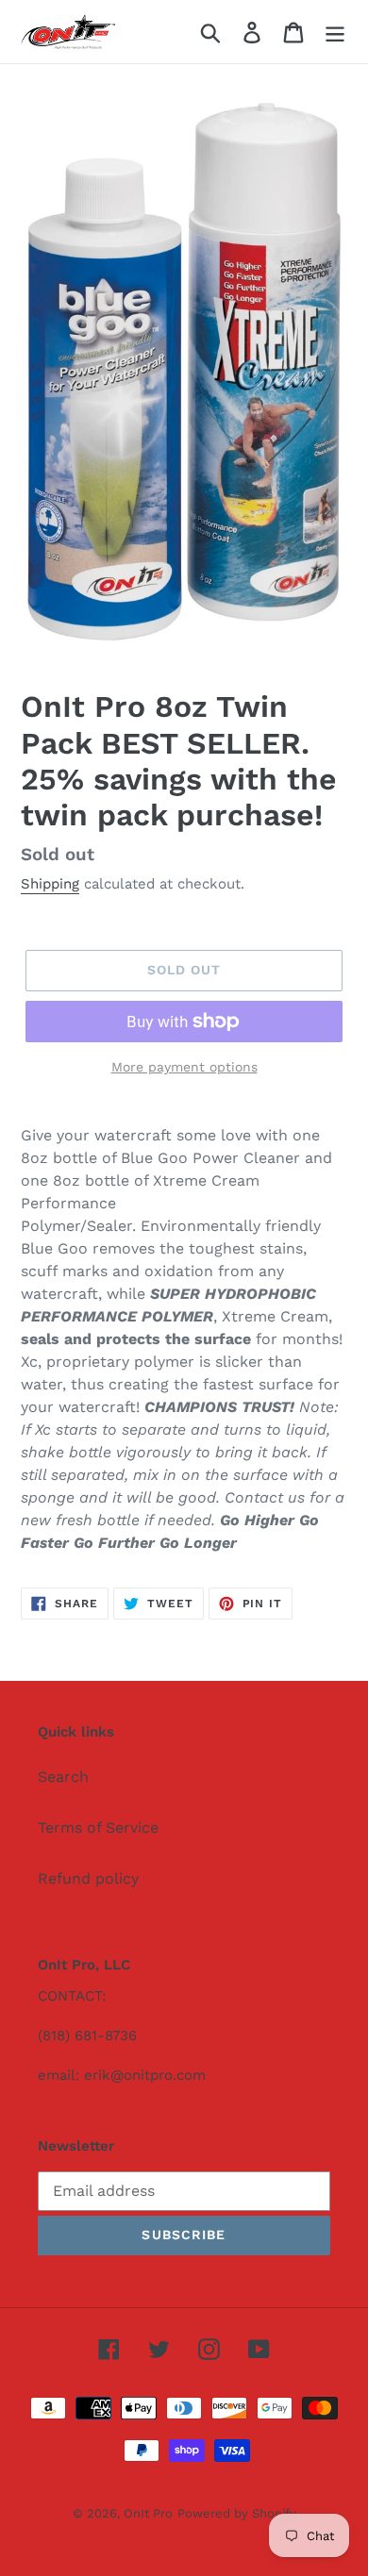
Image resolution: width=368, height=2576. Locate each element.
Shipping (50, 884)
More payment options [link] (184, 1067)
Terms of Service (98, 1828)
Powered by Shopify (237, 2513)
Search (63, 1777)
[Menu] (335, 32)
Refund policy (88, 1878)
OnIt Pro (148, 2513)
